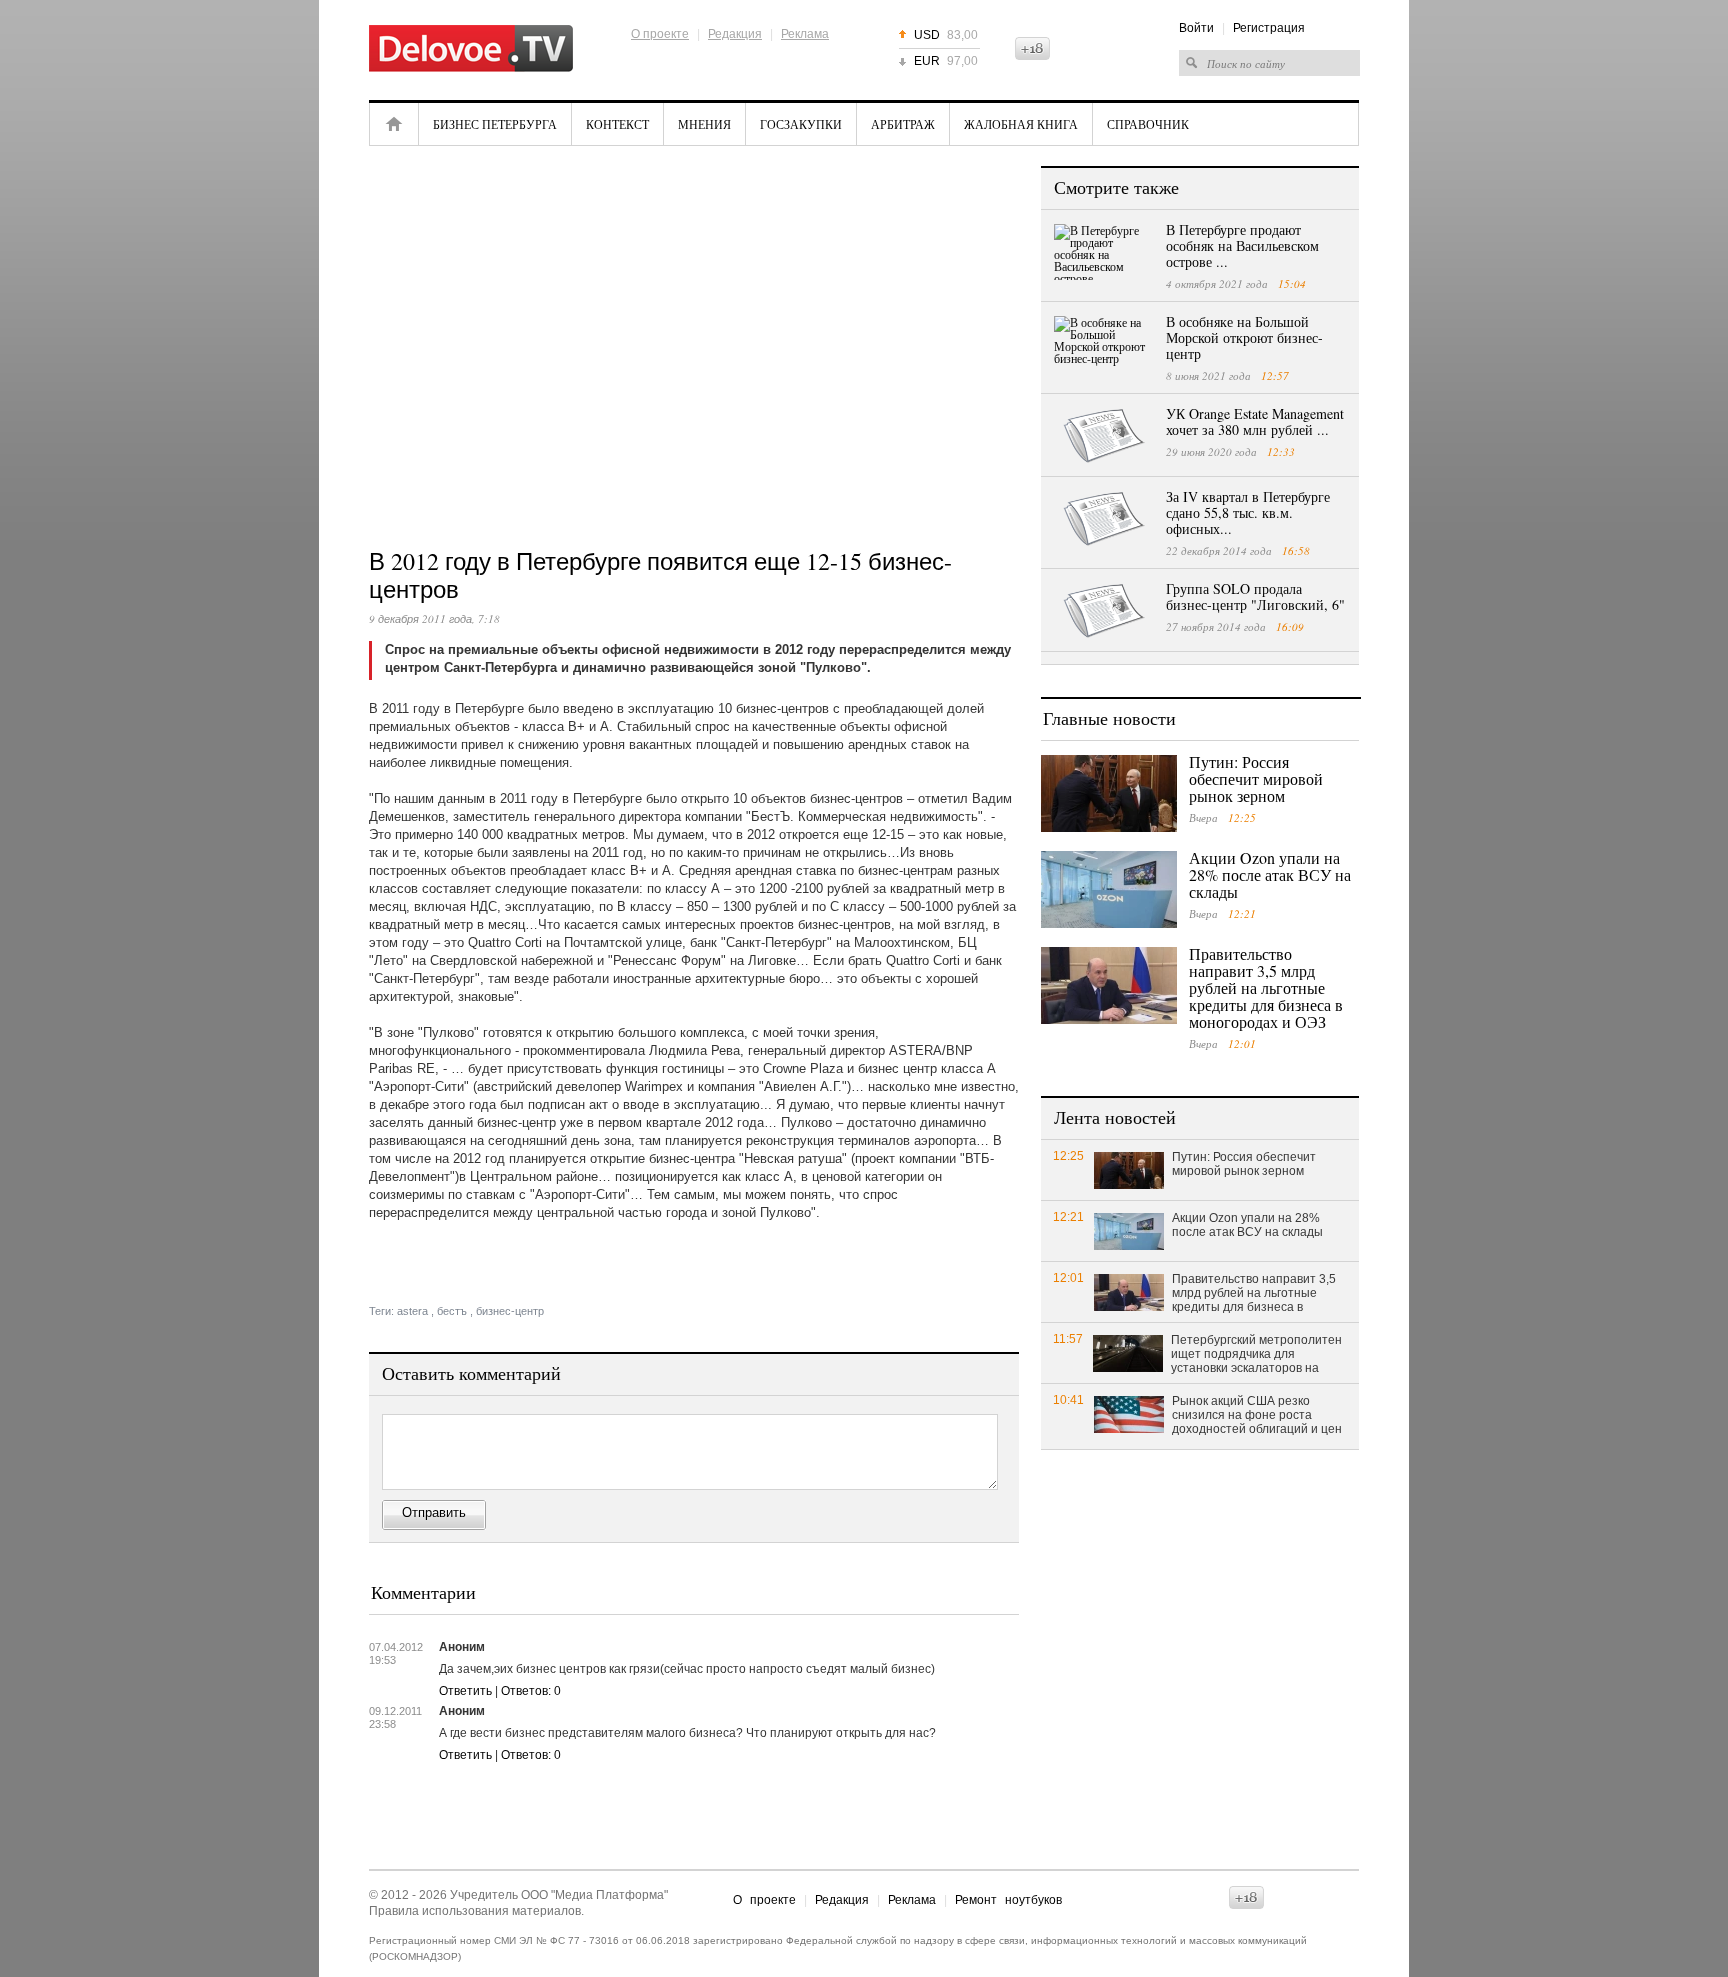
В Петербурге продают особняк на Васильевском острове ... (1242, 245)
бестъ (452, 1311)
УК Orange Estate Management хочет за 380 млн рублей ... (1255, 421)
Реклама (805, 34)
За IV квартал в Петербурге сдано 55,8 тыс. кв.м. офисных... (1248, 512)
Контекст (617, 124)
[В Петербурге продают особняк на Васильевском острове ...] (1104, 252)
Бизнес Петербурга (495, 124)
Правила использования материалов (475, 1911)
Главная (394, 124)
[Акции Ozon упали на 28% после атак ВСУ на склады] (1109, 889)
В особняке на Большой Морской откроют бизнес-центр (1244, 337)
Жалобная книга (1021, 124)
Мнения (704, 124)
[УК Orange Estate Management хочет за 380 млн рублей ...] (1104, 436)
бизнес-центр (510, 1311)
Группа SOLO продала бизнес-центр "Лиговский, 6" (1255, 596)
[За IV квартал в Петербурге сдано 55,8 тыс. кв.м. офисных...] (1104, 519)
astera (412, 1311)
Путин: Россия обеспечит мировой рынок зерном (1256, 778)
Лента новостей (1115, 1117)
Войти (1196, 28)
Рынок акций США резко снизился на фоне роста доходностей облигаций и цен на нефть (1257, 1416)
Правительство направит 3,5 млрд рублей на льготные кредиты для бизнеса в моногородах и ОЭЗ (1266, 987)
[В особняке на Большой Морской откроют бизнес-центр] (1104, 344)
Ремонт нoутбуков (1008, 1900)
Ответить (465, 1691)
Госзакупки (801, 124)
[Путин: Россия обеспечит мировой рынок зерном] (1109, 793)
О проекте (660, 34)
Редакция (735, 34)
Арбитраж (903, 124)
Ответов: (531, 1691)
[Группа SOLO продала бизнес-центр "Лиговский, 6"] (1104, 611)
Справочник (1148, 124)
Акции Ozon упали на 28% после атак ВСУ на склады (1270, 874)
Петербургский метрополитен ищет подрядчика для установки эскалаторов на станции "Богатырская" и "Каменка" (1256, 1355)
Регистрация (1269, 28)
